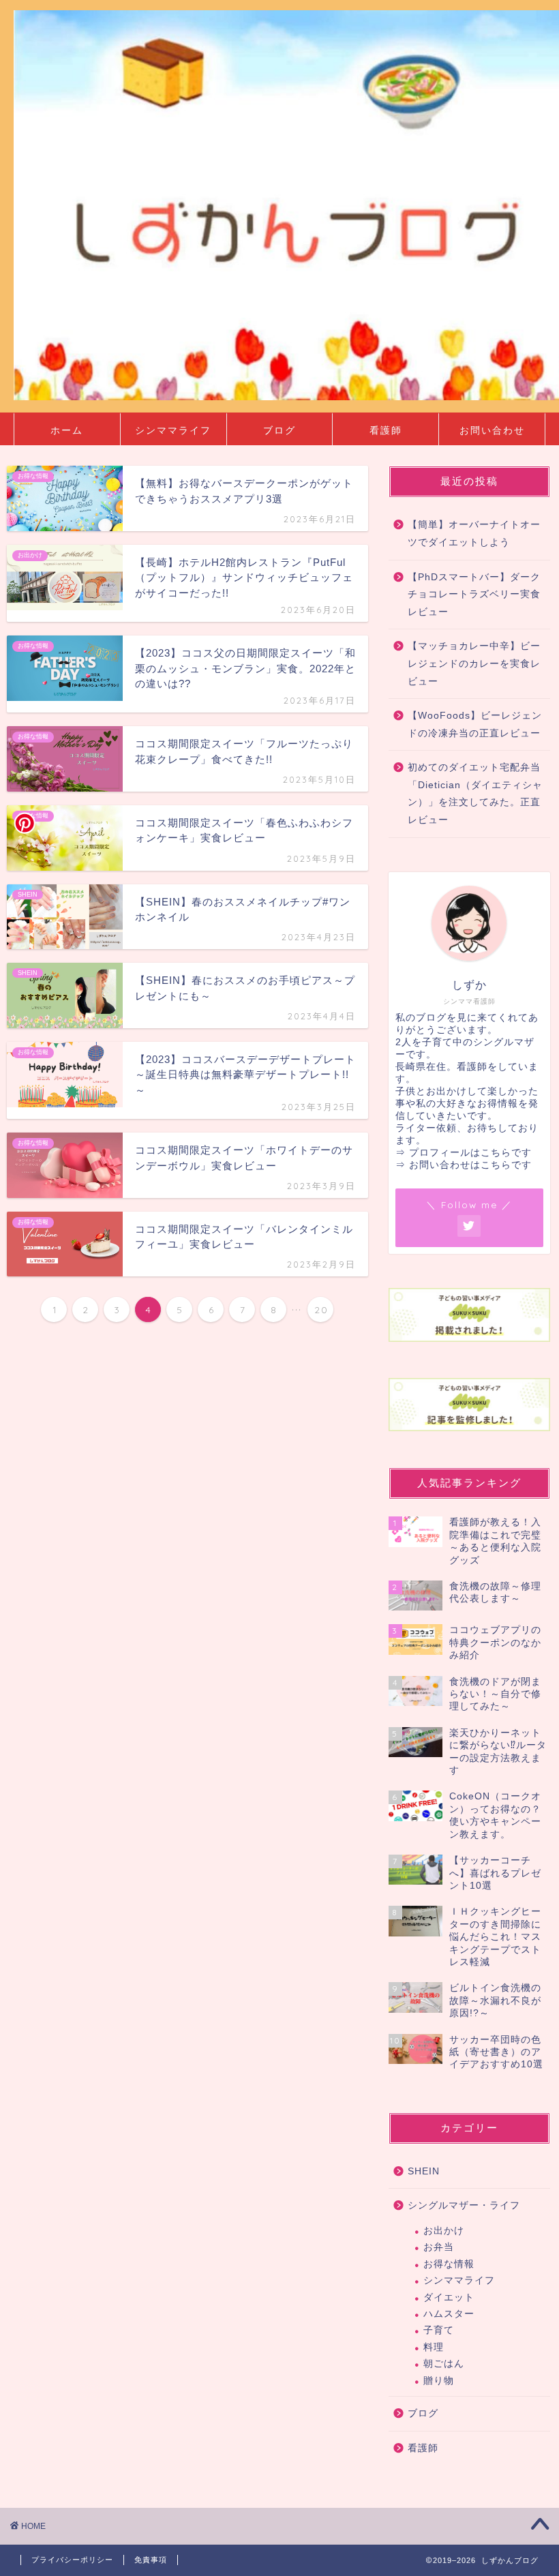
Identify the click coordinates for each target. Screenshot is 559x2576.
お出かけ (444, 2231)
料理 (434, 2347)
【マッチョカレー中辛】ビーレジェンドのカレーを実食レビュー (474, 663)
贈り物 (439, 2381)
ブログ (279, 430)
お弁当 (439, 2247)
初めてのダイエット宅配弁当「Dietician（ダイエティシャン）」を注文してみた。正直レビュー (475, 794)
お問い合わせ (492, 430)
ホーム (67, 430)
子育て (439, 2330)
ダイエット (449, 2297)
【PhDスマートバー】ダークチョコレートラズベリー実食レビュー (474, 595)
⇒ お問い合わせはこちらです (464, 1165)
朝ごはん (444, 2364)
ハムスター (449, 2314)
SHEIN (424, 2171)
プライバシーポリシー (72, 2560)
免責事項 (151, 2560)
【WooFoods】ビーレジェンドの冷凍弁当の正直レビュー (475, 724)
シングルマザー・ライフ (464, 2205)
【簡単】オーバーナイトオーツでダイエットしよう (474, 534)
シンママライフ (173, 430)
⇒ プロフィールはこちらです (464, 1153)
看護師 (386, 430)
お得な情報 (449, 2264)
